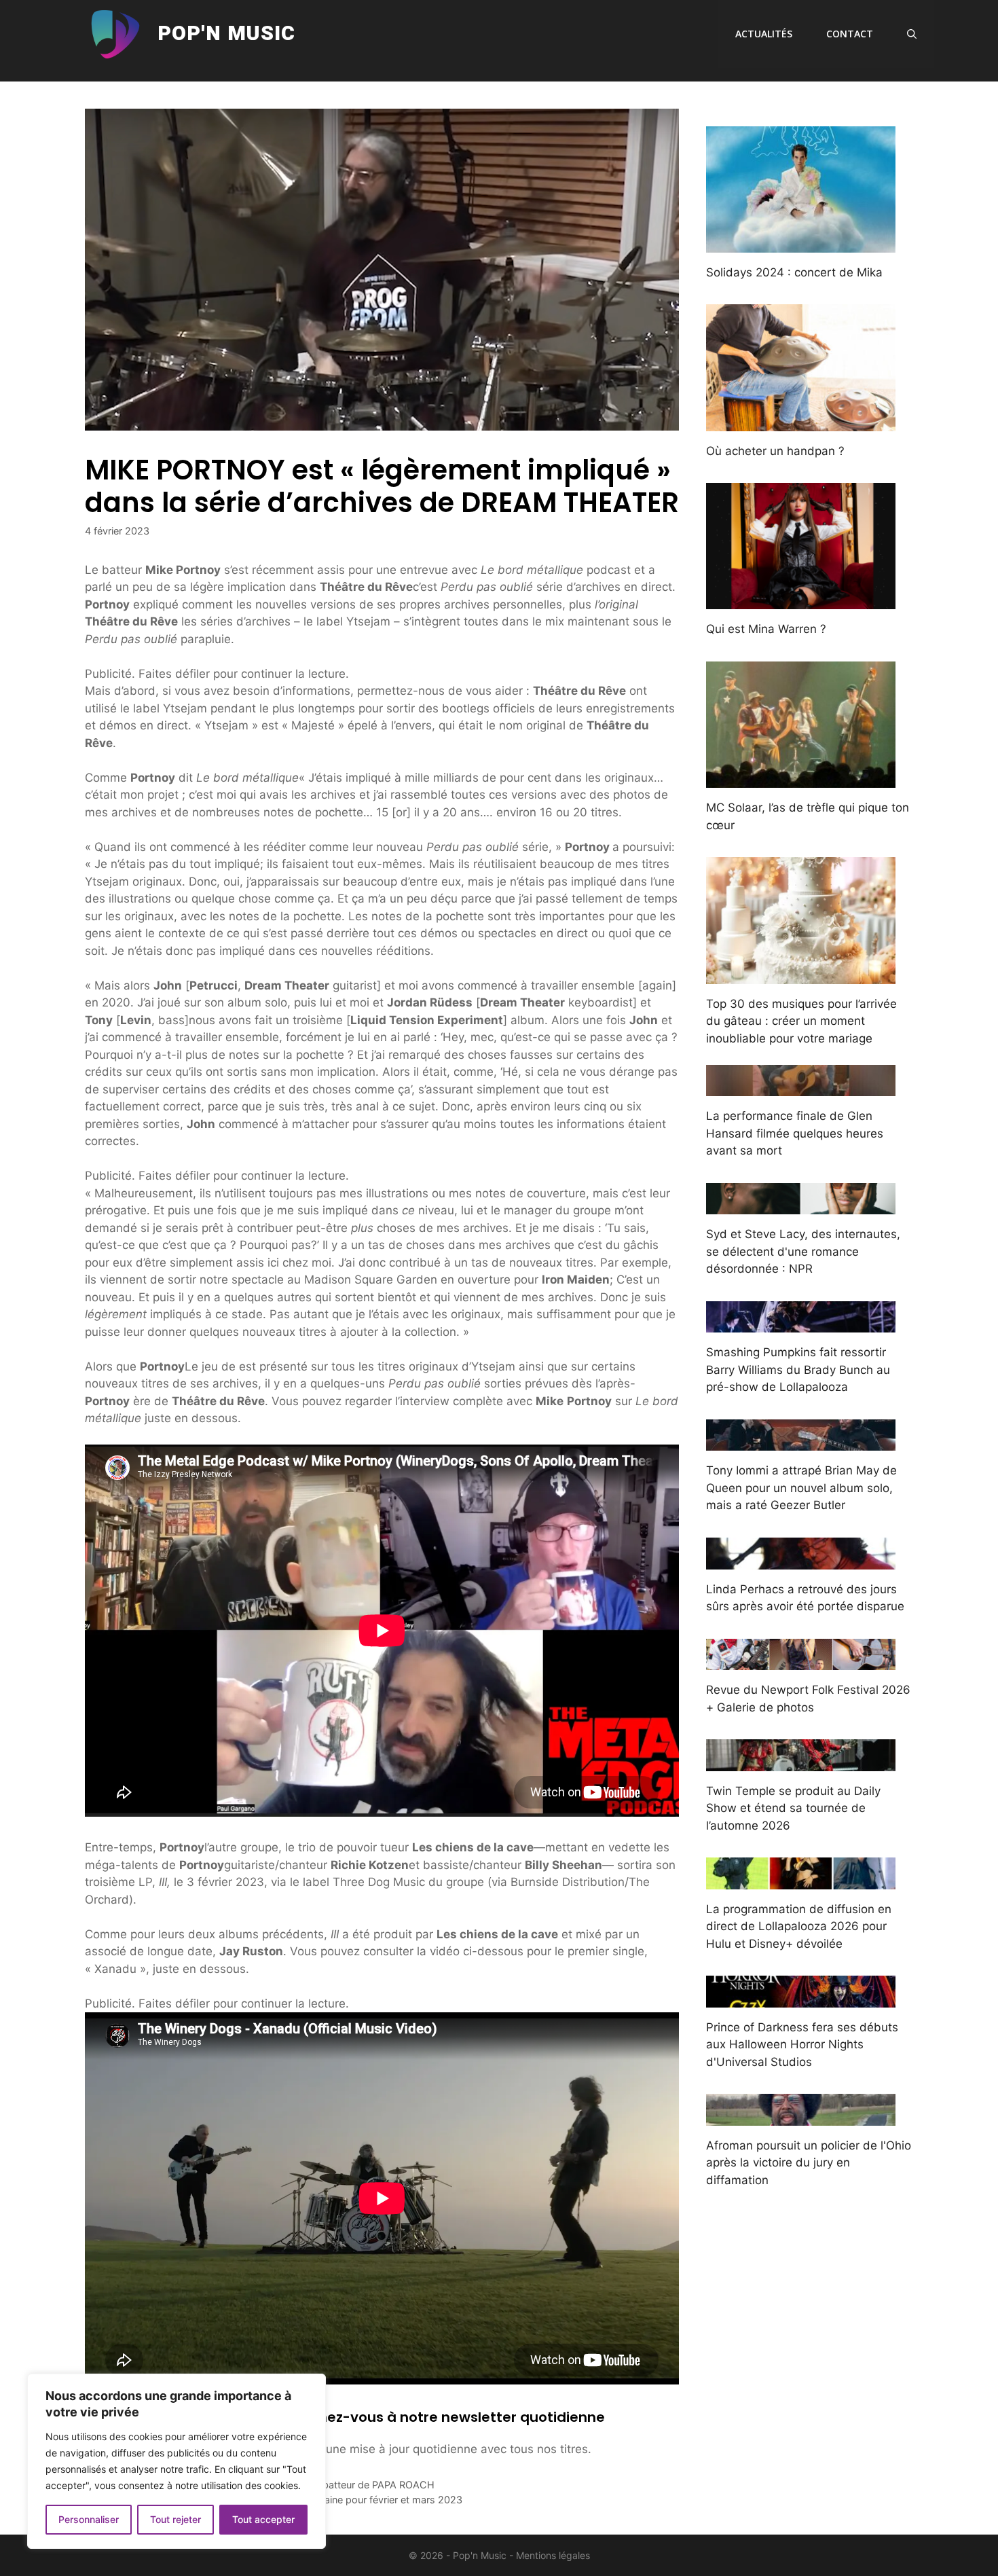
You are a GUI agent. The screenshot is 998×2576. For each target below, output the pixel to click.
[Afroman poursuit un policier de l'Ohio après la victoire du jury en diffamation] (801, 2116)
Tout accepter (263, 2519)
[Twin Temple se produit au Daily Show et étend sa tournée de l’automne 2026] (801, 1762)
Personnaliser (89, 2519)
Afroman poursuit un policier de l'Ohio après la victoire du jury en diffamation (809, 2163)
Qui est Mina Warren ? (766, 629)
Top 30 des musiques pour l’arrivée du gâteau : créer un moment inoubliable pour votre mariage (801, 1021)
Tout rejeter (175, 2519)
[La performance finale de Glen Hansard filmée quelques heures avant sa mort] (801, 1087)
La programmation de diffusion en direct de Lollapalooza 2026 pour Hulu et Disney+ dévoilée (799, 1926)
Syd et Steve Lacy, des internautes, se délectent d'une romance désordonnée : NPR (803, 1251)
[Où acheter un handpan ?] (801, 422)
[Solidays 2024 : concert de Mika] (801, 243)
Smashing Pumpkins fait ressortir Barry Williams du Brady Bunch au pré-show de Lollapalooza (798, 1369)
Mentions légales (553, 2555)
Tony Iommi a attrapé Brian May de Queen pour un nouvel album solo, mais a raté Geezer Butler (801, 1488)
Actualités (764, 34)
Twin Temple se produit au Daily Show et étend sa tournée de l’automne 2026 (793, 1808)
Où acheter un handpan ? (775, 451)
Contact (850, 34)
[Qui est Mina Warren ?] (801, 600)
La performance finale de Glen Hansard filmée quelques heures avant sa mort (795, 1133)
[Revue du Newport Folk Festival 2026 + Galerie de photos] (801, 1661)
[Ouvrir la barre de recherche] (912, 34)
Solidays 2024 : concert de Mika (794, 272)
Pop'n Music (226, 34)
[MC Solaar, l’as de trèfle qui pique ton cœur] (801, 779)
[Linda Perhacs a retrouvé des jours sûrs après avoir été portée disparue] (801, 1560)
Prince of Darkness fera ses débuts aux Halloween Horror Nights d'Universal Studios (802, 2045)
